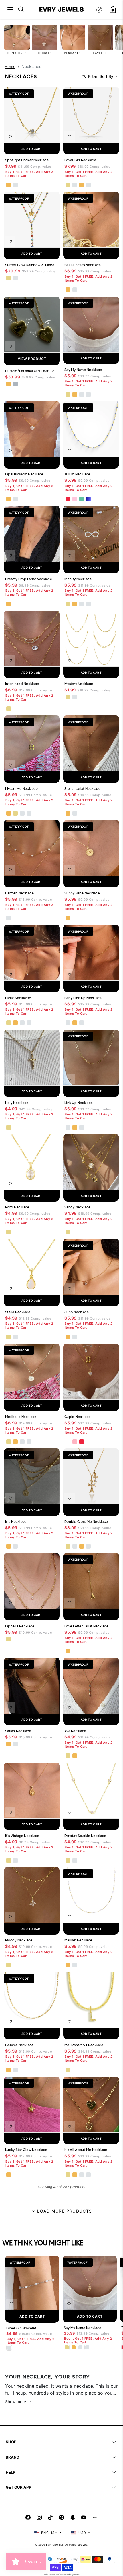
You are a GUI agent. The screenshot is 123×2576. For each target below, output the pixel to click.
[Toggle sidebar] (99, 10)
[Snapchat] (73, 2517)
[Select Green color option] (82, 499)
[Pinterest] (61, 2517)
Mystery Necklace (79, 684)
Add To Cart (32, 2316)
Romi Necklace (17, 1207)
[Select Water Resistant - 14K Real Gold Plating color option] (68, 185)
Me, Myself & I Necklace (84, 2045)
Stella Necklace (18, 1312)
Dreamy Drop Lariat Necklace (29, 579)
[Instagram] (39, 2517)
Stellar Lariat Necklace (82, 789)
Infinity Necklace (78, 579)
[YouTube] (84, 2517)
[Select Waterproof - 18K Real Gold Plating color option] (9, 185)
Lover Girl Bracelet (21, 2328)
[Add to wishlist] (10, 137)
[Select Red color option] (68, 499)
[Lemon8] (95, 2517)
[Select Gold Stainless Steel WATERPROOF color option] (9, 384)
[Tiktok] (50, 2517)
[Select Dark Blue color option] (88, 499)
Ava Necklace (75, 1731)
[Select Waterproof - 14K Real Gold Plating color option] (9, 278)
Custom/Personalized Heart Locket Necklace (32, 371)
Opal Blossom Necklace (24, 474)
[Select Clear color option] (68, 1442)
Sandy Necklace (78, 1207)
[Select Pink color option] (75, 1442)
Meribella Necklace (21, 1417)
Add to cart (32, 149)
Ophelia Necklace (20, 1626)
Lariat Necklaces (18, 998)
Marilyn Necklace (78, 1940)
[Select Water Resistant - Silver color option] (75, 185)
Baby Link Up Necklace (83, 998)
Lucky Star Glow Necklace (26, 2150)
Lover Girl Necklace (80, 160)
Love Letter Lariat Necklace (86, 1626)
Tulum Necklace (77, 474)
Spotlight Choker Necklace (27, 160)
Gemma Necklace (19, 2045)
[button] (10, 9)
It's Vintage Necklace (22, 1836)
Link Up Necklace (79, 1103)
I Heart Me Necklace (21, 789)
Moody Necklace (19, 1940)
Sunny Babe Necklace (82, 893)
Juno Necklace (77, 1312)
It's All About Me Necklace (86, 2150)
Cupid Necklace (78, 1417)
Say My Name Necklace (83, 370)
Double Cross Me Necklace (86, 1522)
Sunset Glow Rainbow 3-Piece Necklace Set (32, 265)
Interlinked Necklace (22, 684)
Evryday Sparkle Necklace (85, 1836)
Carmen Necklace (19, 893)
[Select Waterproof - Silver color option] (15, 185)
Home (10, 66)
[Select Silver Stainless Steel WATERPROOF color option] (15, 384)
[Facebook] (28, 2517)
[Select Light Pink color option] (75, 499)
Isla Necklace (16, 1522)
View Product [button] (32, 359)
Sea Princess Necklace (83, 265)
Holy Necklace (17, 1103)
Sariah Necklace (18, 1731)
